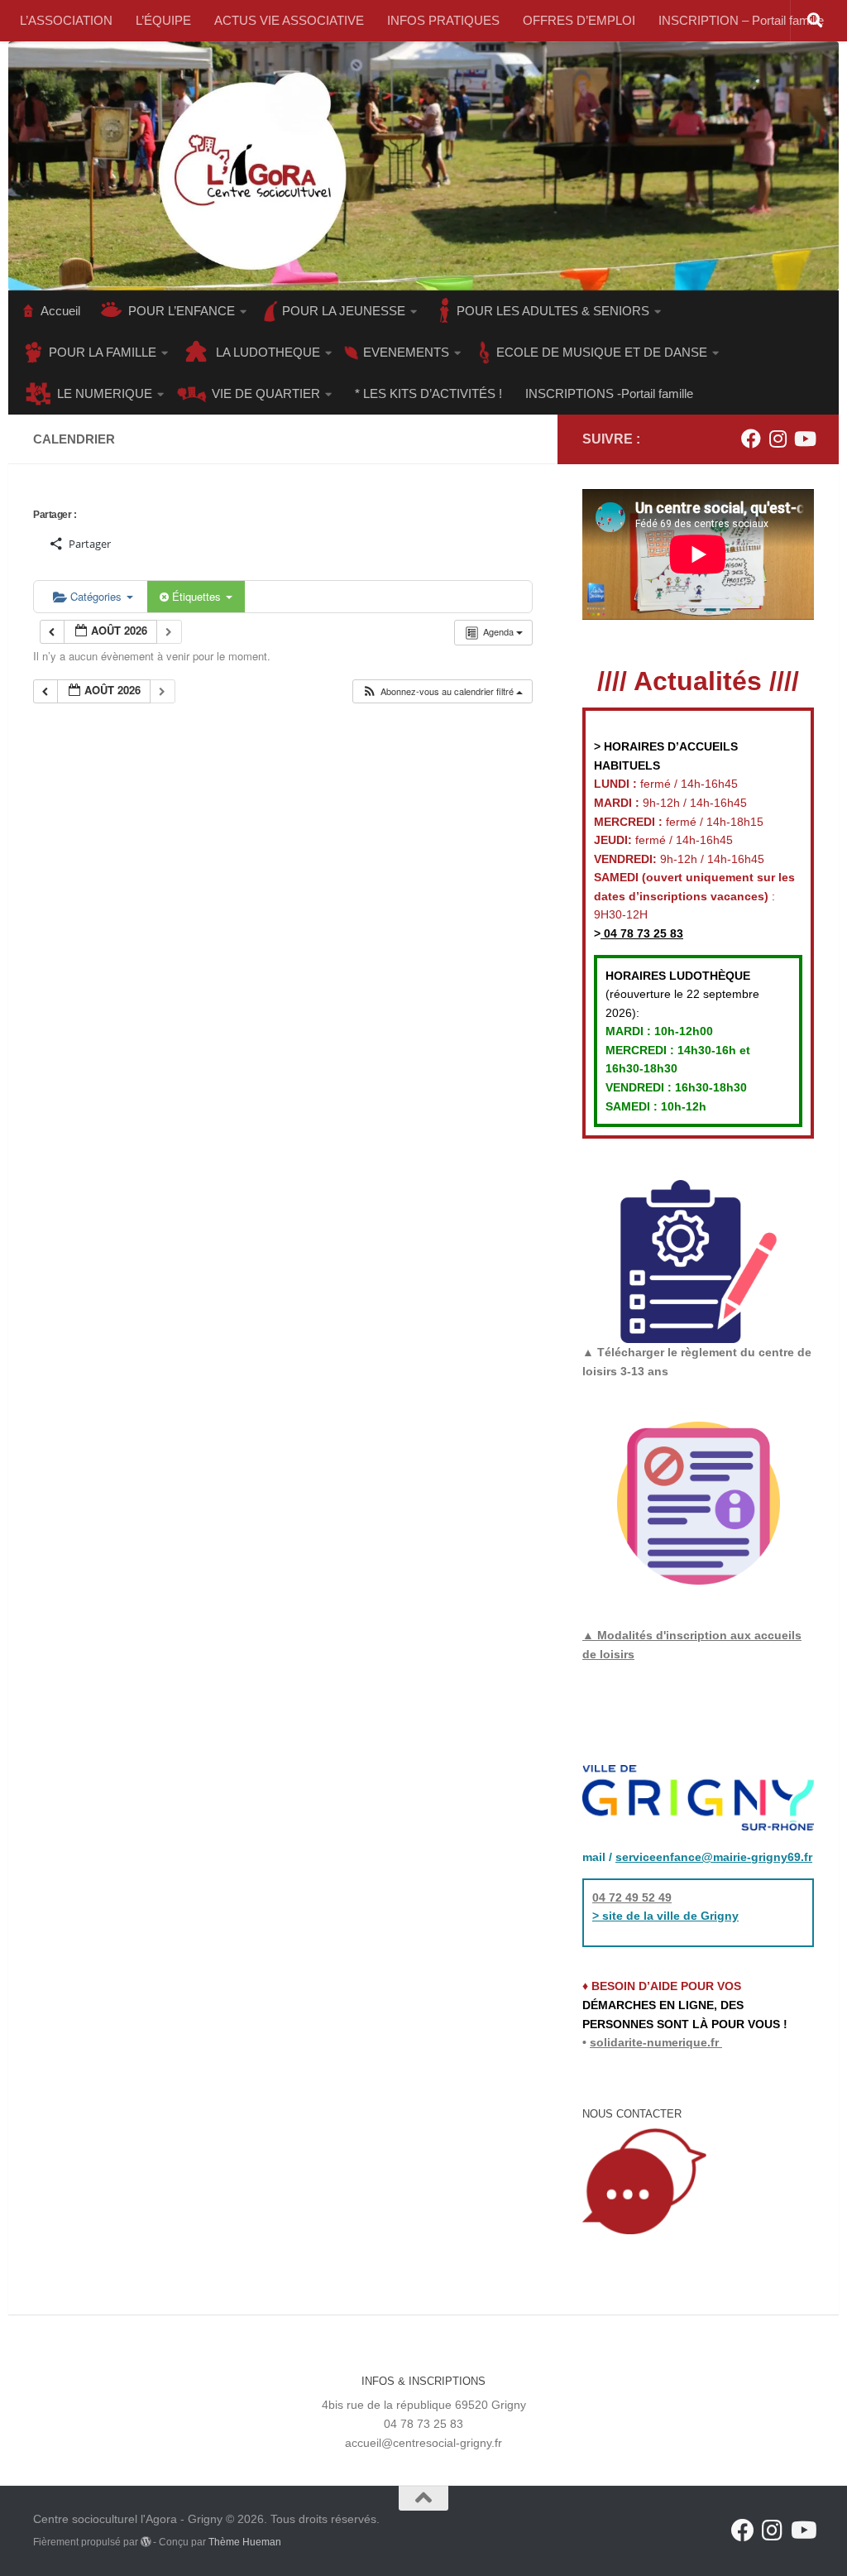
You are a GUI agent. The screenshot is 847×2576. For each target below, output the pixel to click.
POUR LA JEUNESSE (344, 311)
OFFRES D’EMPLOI (579, 20)
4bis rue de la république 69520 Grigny (424, 2405)
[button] (442, 691)
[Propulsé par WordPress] (146, 2542)
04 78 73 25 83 (642, 933)
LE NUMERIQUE (105, 393)
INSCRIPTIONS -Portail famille (609, 393)
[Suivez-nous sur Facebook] (751, 439)
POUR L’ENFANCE (182, 311)
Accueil (60, 311)
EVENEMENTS (406, 352)
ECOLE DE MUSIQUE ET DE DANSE (602, 352)
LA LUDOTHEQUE (268, 352)
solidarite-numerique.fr (654, 2042)
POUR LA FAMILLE (103, 352)
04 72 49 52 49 (632, 1897)
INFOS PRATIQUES (443, 20)
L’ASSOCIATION (66, 20)
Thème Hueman (245, 2542)
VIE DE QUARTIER (266, 393)
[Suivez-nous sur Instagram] (778, 439)
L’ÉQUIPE (163, 20)
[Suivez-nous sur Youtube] (804, 439)
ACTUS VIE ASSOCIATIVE (289, 20)
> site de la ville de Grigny (665, 1916)
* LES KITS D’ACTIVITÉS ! (428, 393)
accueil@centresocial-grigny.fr (423, 2443)
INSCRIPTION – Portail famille (741, 20)
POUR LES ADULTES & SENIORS (553, 311)
